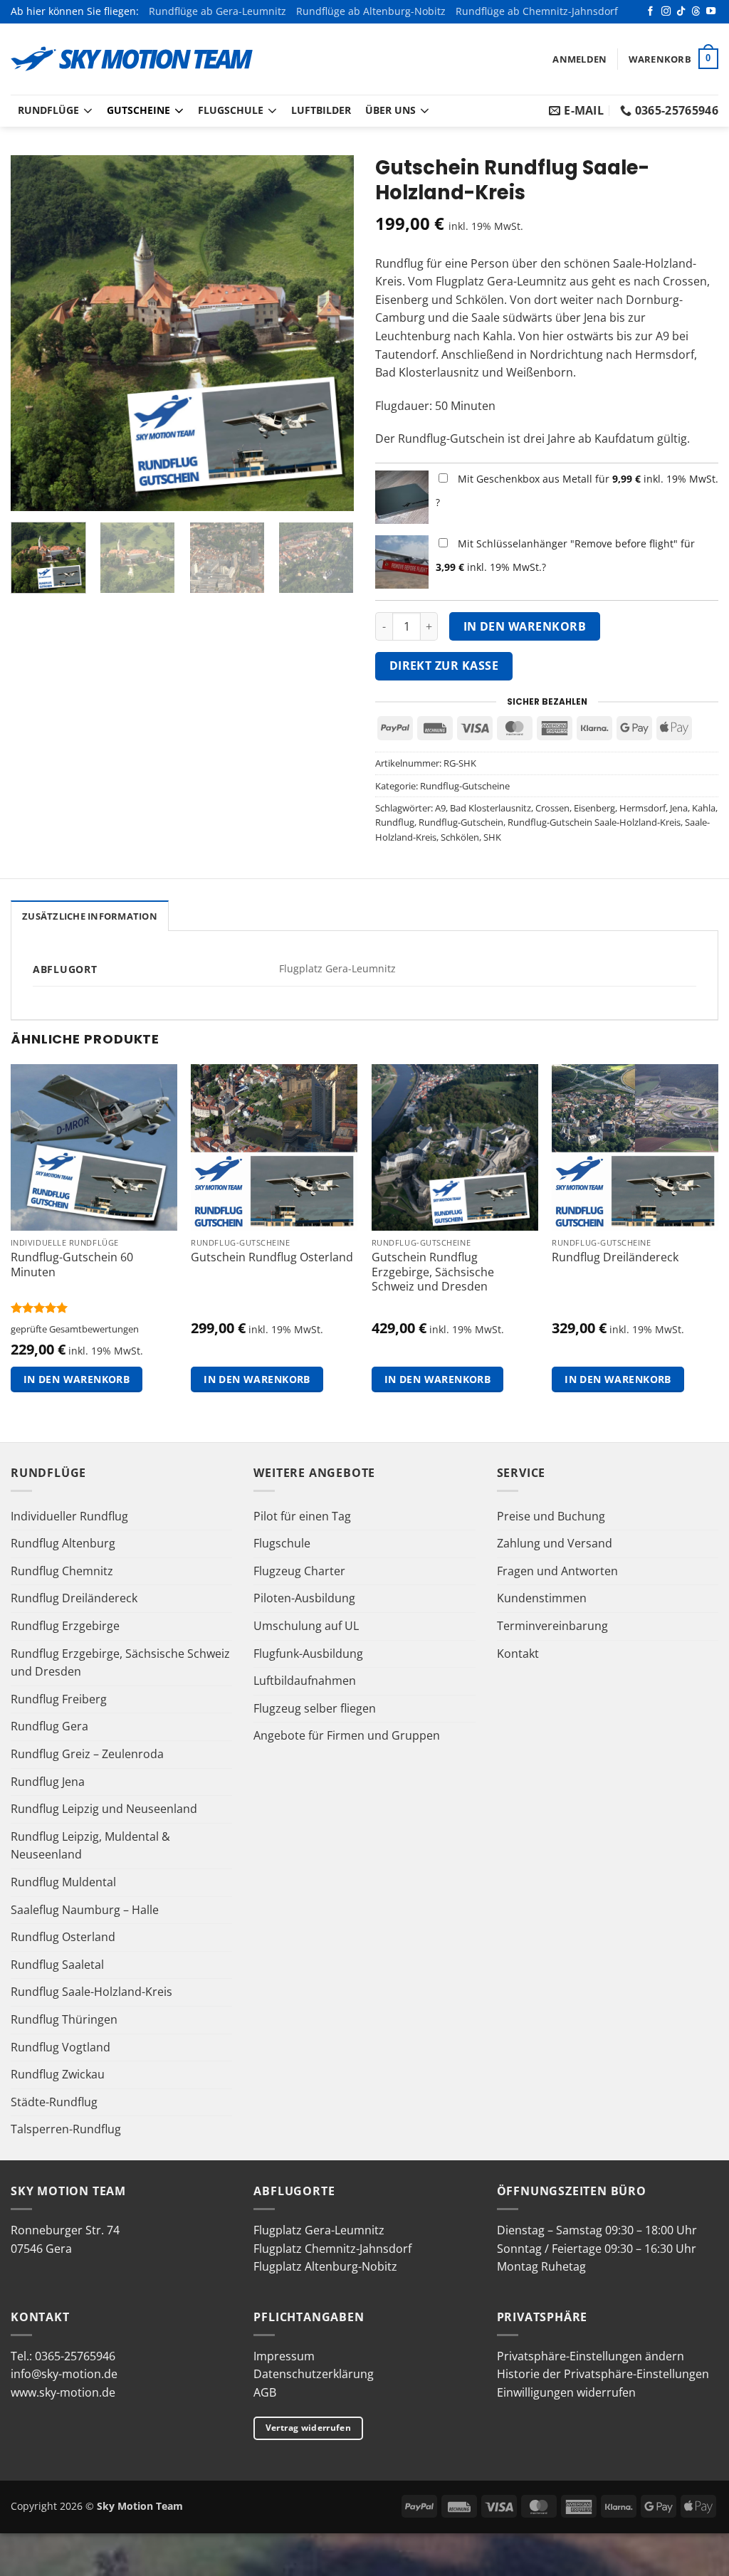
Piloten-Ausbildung (304, 1598)
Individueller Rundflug (69, 1516)
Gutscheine (138, 110)
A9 (440, 808)
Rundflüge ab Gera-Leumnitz (217, 11)
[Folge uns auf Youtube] (711, 12)
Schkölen (460, 837)
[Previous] (36, 333)
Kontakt (518, 1654)
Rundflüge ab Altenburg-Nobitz (371, 11)
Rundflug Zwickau (58, 2074)
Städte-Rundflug (54, 2102)
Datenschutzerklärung (314, 2374)
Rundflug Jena (48, 1782)
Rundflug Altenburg (63, 1543)
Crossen (552, 808)
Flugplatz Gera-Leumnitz (319, 2230)
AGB (265, 2392)
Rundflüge (48, 110)
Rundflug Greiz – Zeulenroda (87, 1754)
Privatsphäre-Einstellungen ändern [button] (591, 2356)
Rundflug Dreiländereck (615, 1257)
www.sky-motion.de (63, 2392)
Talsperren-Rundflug (66, 2129)
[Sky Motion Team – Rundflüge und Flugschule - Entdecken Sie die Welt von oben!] (132, 59)
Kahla (704, 808)
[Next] (329, 333)
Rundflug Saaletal (57, 1965)
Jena (679, 808)
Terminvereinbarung (552, 1626)
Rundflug (395, 822)
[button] (579, 59)
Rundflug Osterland (63, 1937)
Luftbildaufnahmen (305, 1681)
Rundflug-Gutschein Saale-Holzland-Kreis (594, 822)
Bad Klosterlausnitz (491, 808)
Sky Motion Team (140, 2506)
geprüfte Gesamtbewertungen (75, 1329)
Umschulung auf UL (306, 1626)
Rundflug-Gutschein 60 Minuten (72, 1265)
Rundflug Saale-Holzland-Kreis (91, 1992)
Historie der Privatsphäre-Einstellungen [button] (603, 2374)
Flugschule (231, 110)
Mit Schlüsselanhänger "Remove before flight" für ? (565, 555)
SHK (492, 837)
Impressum (284, 2356)
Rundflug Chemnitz (62, 1571)
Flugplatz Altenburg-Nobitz (325, 2266)
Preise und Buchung (551, 1516)
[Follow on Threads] (696, 12)
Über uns (390, 110)
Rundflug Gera (49, 1726)
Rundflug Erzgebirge (65, 1626)
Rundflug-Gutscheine (465, 786)
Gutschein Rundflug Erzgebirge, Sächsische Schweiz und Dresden (433, 1272)
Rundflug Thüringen (64, 2019)
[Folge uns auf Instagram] (666, 12)
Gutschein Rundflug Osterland (272, 1257)
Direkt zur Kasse (444, 666)
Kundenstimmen (542, 1598)
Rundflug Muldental (63, 1882)
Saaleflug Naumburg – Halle (85, 1910)
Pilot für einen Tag (302, 1516)
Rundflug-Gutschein (461, 822)
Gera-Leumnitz (527, 281)
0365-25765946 (75, 2356)
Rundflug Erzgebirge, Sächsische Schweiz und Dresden (120, 1663)
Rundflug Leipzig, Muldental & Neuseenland (90, 1846)
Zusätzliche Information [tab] (90, 916)
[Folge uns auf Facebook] (650, 12)
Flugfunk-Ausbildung (308, 1654)
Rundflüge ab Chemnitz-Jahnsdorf (537, 11)
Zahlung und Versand (555, 1543)
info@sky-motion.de (64, 2374)
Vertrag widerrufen (308, 2428)
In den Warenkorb (525, 626)
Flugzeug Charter (299, 1571)
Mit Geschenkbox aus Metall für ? (577, 490)
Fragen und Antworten (557, 1571)
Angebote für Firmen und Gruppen (347, 1735)
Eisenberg (594, 808)
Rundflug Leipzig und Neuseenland (104, 1809)
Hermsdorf (643, 808)
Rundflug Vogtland (61, 2047)
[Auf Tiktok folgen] (681, 12)
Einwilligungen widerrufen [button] (566, 2392)
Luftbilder (321, 110)
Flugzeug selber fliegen (315, 1708)
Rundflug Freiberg (59, 1699)
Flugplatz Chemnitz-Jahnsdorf (332, 2249)
